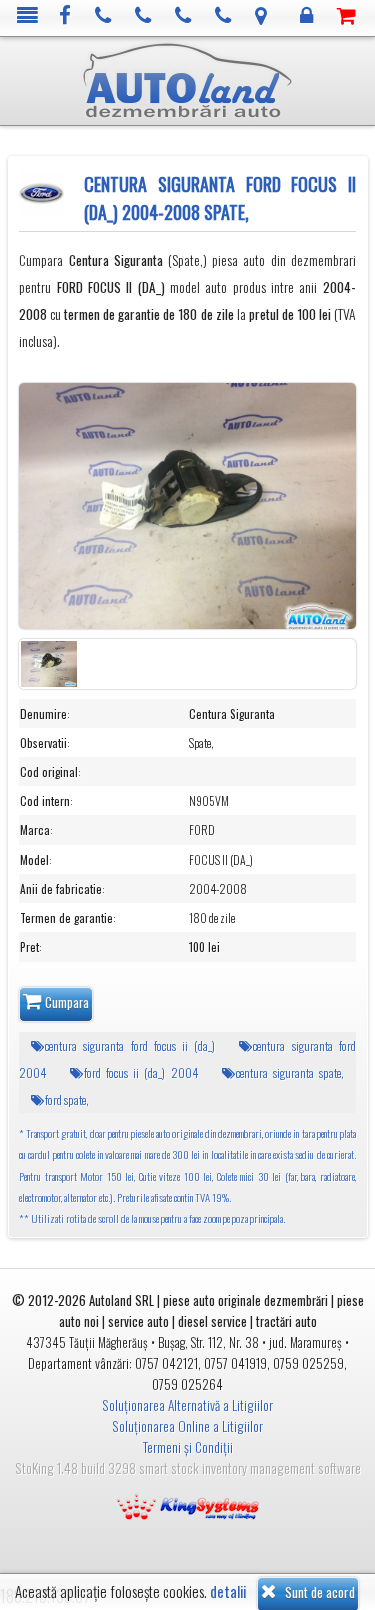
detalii (228, 1591)
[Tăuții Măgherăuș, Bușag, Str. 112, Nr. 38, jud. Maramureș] (261, 16)
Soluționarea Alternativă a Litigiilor (187, 1405)
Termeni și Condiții (188, 1447)
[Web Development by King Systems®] (188, 1505)
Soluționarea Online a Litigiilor (187, 1426)
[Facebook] (65, 16)
